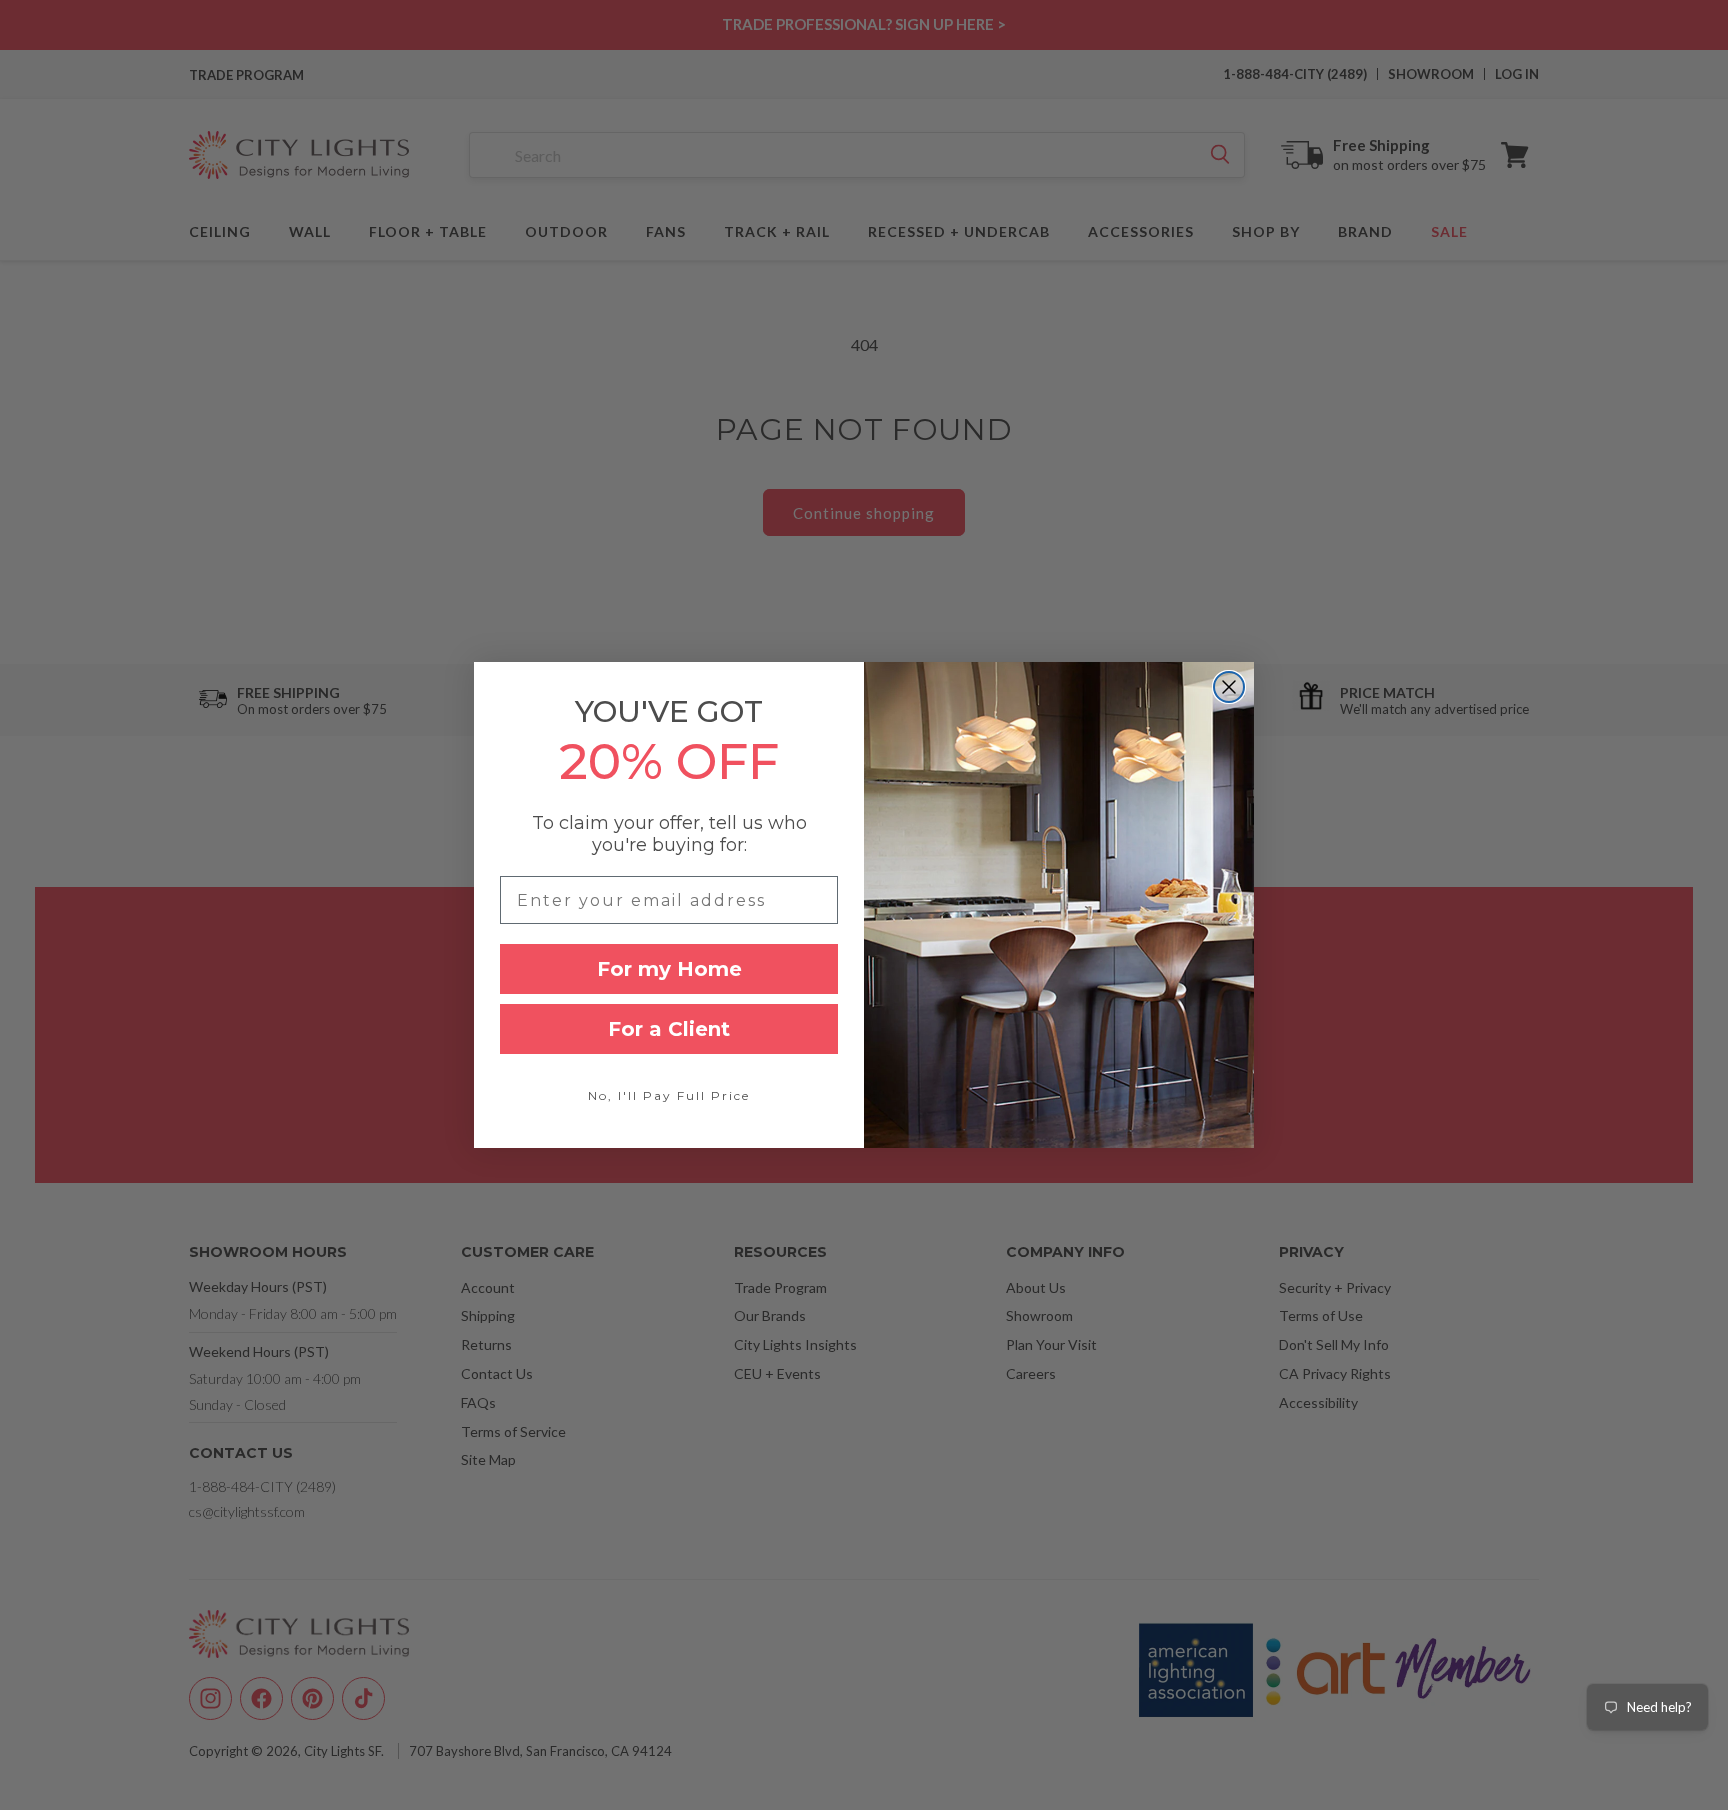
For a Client (669, 1029)
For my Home (669, 969)
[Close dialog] (1229, 687)
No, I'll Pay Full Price (669, 1095)
